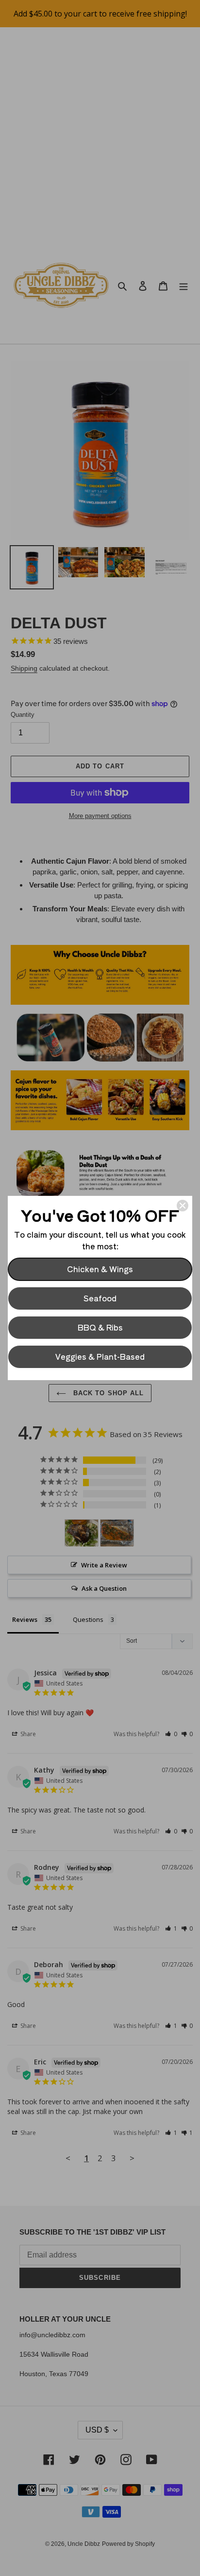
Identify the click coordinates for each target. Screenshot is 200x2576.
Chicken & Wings (100, 1269)
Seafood (100, 1298)
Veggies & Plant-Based (100, 1356)
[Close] (183, 1206)
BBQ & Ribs (100, 1327)
